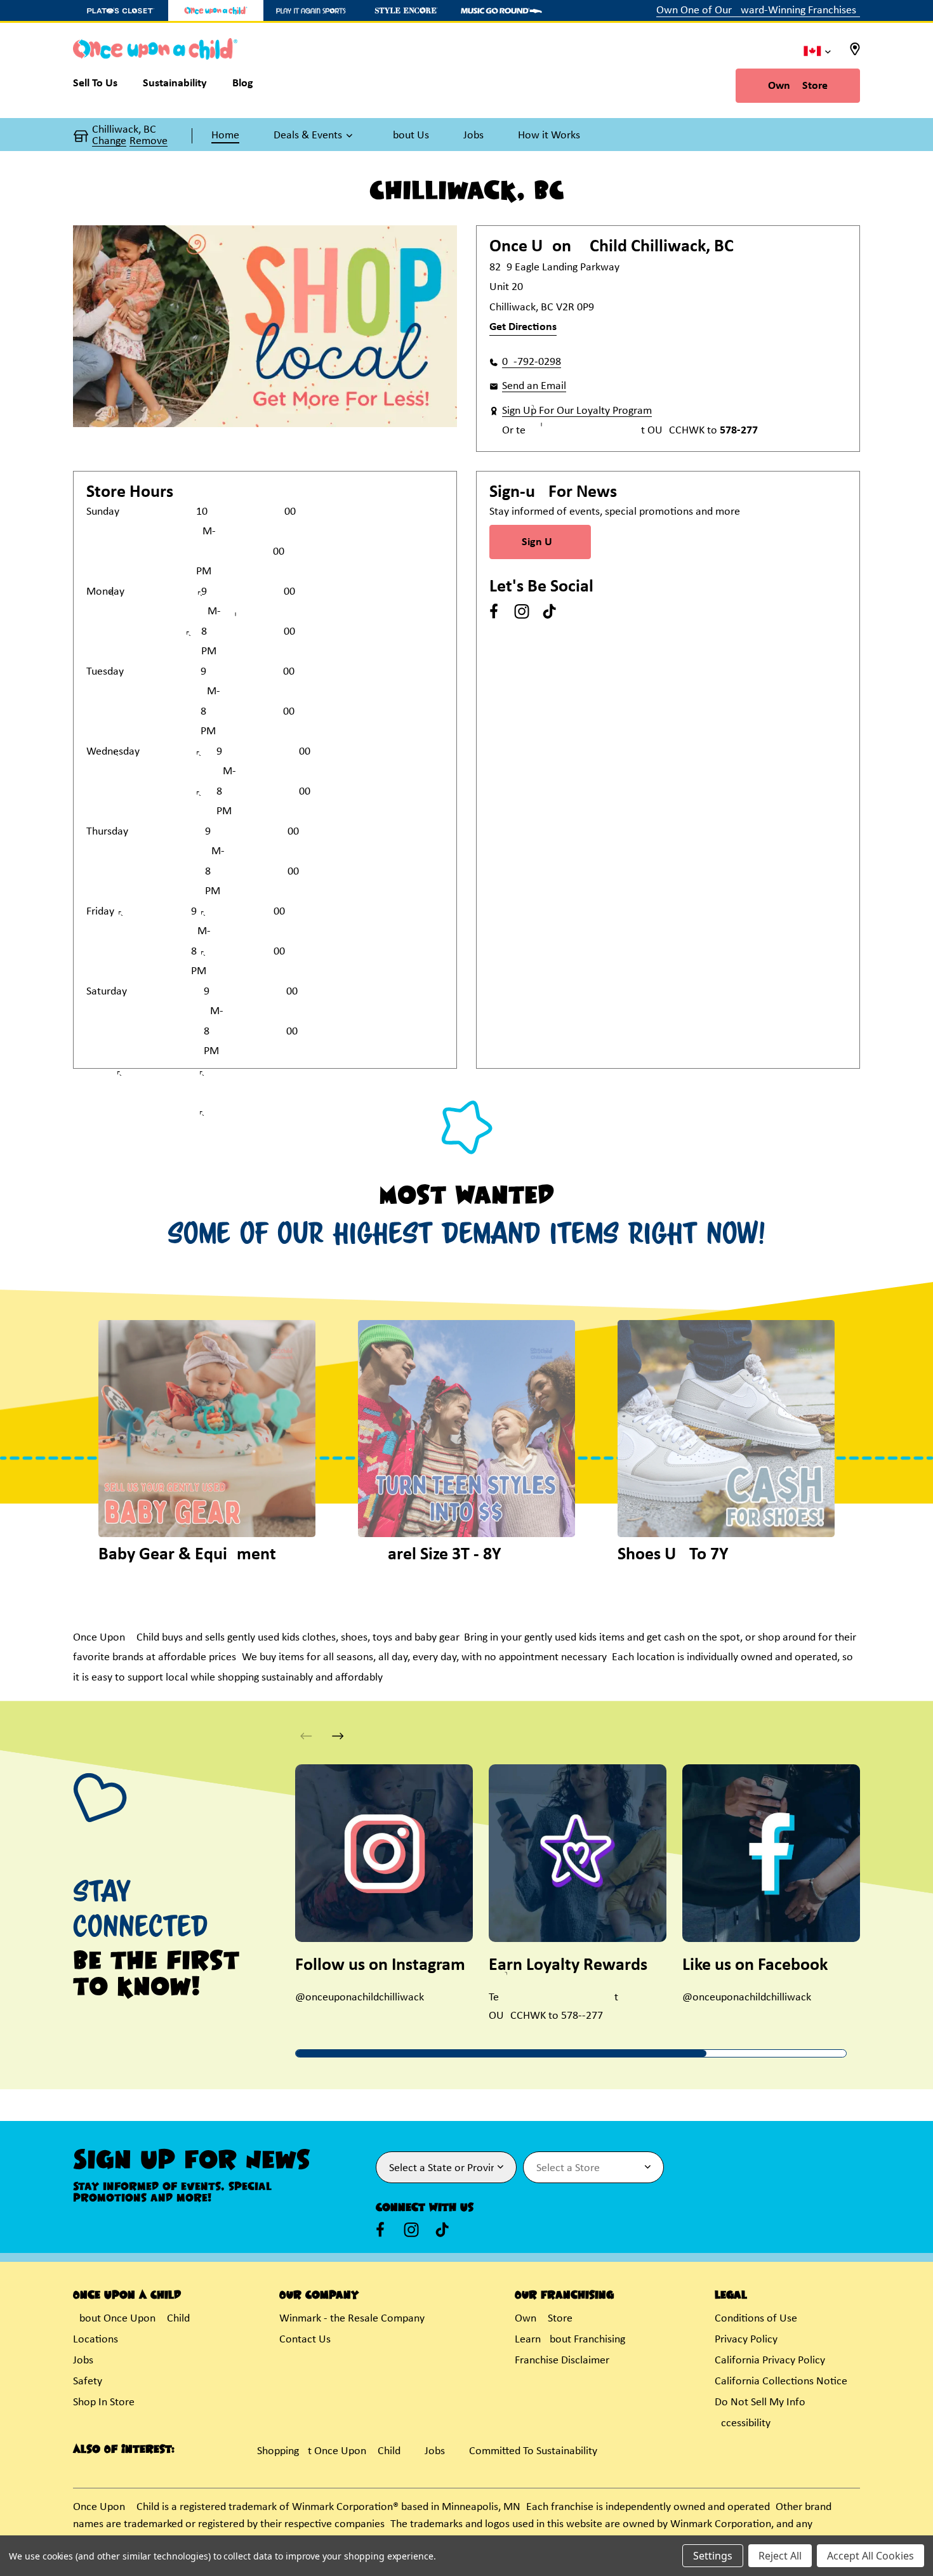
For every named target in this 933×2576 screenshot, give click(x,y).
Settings (713, 2556)
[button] (313, 136)
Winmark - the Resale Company (352, 2319)
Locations (96, 2340)
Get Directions (523, 327)
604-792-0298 (532, 362)
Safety (88, 2381)
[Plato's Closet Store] (121, 10)
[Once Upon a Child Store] (216, 10)
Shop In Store (104, 2402)
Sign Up (540, 542)
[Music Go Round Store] (501, 10)
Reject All (780, 2556)
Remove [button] (149, 142)
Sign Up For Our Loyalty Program (577, 411)
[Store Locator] (855, 53)
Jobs (83, 2361)
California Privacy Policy (770, 2361)
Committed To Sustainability (533, 2451)
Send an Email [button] (534, 386)
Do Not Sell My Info (760, 2402)
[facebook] (494, 611)
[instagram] (522, 611)
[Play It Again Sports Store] (311, 10)
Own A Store (798, 86)
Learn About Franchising (570, 2340)
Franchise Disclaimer (562, 2361)
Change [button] (109, 142)
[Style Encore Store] (406, 10)
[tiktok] (550, 611)
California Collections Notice (781, 2381)
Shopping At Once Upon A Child (329, 2451)
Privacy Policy (746, 2340)
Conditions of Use (756, 2319)
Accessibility (743, 2423)
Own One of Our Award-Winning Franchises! (758, 10)
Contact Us (305, 2340)
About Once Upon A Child (131, 2319)
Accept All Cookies (870, 2556)
